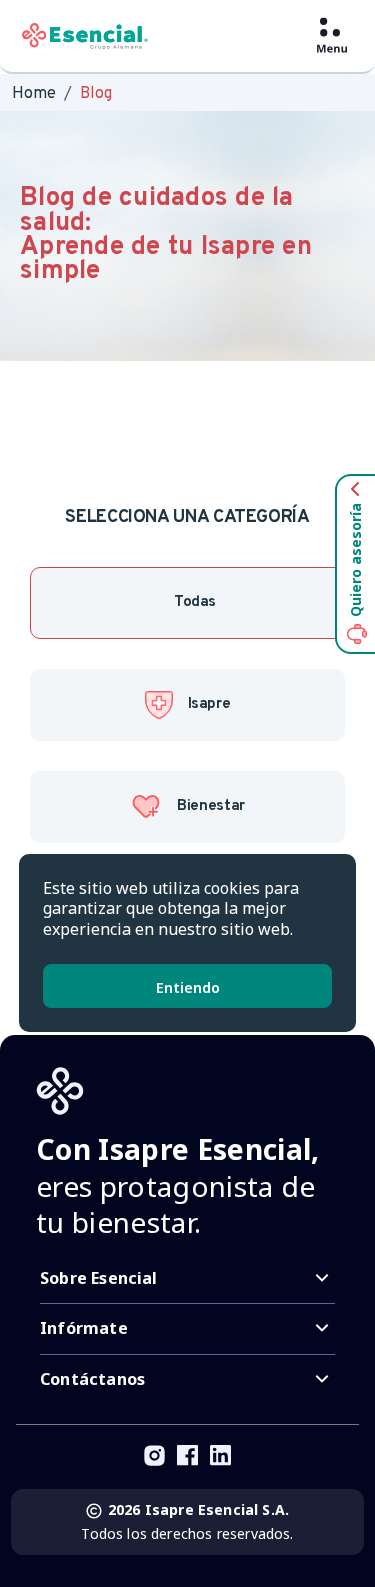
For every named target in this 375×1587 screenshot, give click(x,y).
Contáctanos (92, 1379)
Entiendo (188, 987)
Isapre (209, 704)
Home (34, 94)
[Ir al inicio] (85, 36)
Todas (195, 602)
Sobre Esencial (99, 1278)
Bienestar (211, 806)
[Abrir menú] (332, 36)
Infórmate (84, 1328)
